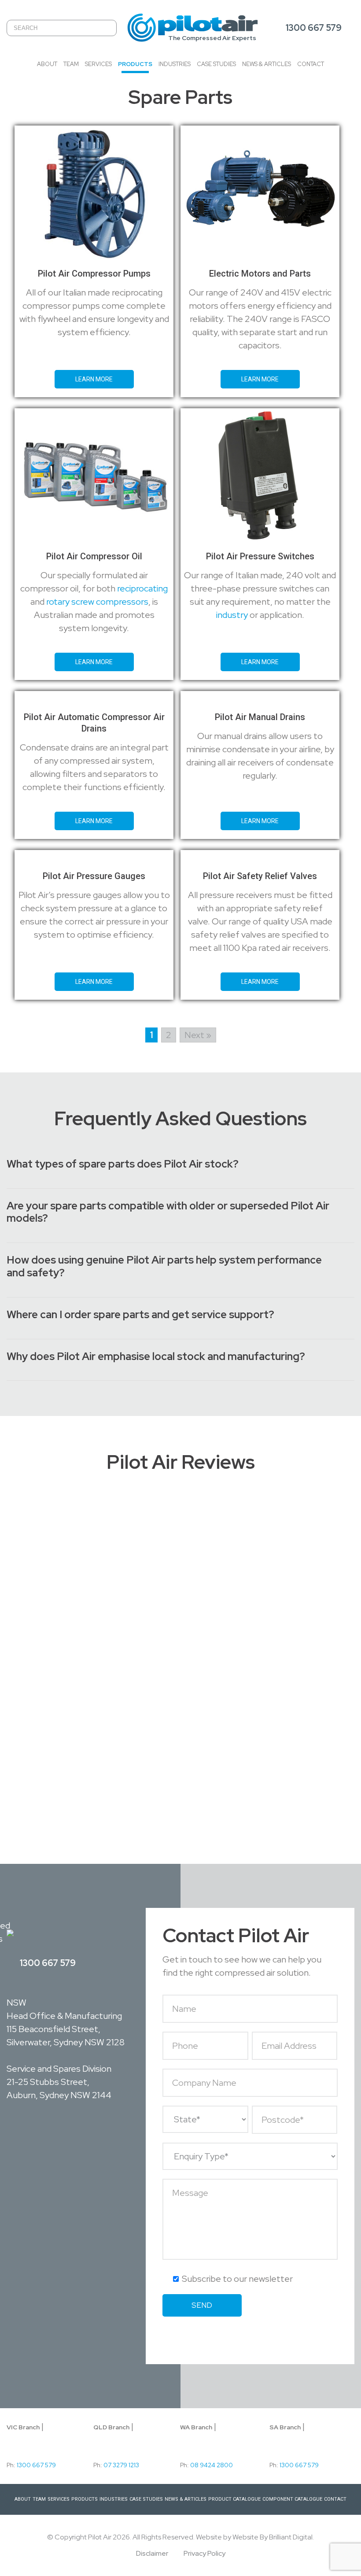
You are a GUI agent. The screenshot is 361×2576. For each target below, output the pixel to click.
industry (232, 615)
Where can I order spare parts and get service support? (140, 1315)
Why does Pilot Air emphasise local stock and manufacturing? (156, 1357)
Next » (198, 1035)
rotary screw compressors (97, 602)
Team (71, 64)
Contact (311, 64)
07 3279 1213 (121, 2465)
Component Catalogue (292, 2499)
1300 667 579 (313, 28)
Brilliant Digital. (291, 2537)
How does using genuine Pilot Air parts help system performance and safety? (164, 1267)
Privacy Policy (204, 2553)
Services (98, 64)
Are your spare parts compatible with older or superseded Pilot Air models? (168, 1212)
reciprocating (142, 588)
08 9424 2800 (212, 2465)
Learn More (94, 379)
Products (135, 64)
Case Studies (216, 64)
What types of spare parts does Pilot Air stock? (123, 1164)
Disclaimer (152, 2553)
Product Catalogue (234, 2499)
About (47, 64)
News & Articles (267, 64)
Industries (175, 64)
